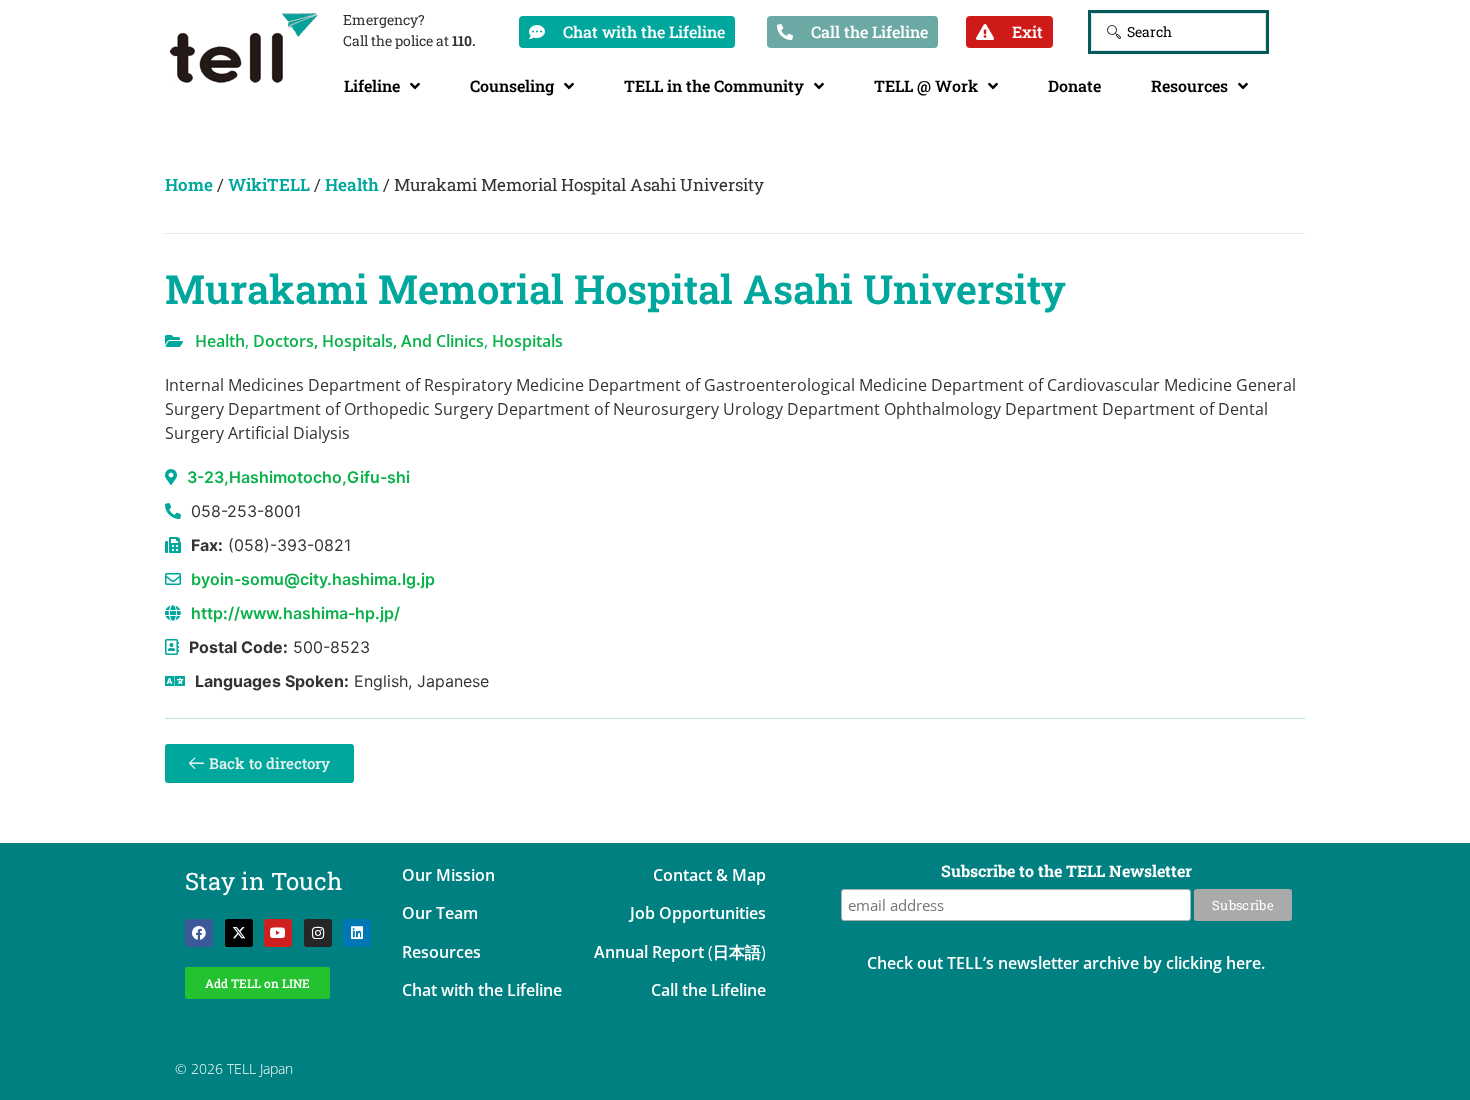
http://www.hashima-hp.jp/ (295, 613)
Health (352, 184)
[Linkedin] (357, 933)
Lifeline (372, 85)
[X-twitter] (239, 933)
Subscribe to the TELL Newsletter (1066, 872)
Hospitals (527, 341)
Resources (1189, 85)
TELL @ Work (926, 85)
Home (189, 184)
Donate (1074, 85)
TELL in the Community (714, 85)
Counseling (512, 85)
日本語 (737, 952)
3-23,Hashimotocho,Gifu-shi (298, 477)
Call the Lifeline (708, 990)
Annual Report (649, 952)
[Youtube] (278, 933)
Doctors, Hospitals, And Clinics (368, 341)
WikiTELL (269, 184)
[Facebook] (199, 933)
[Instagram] (318, 933)
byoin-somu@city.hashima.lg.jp (313, 579)
